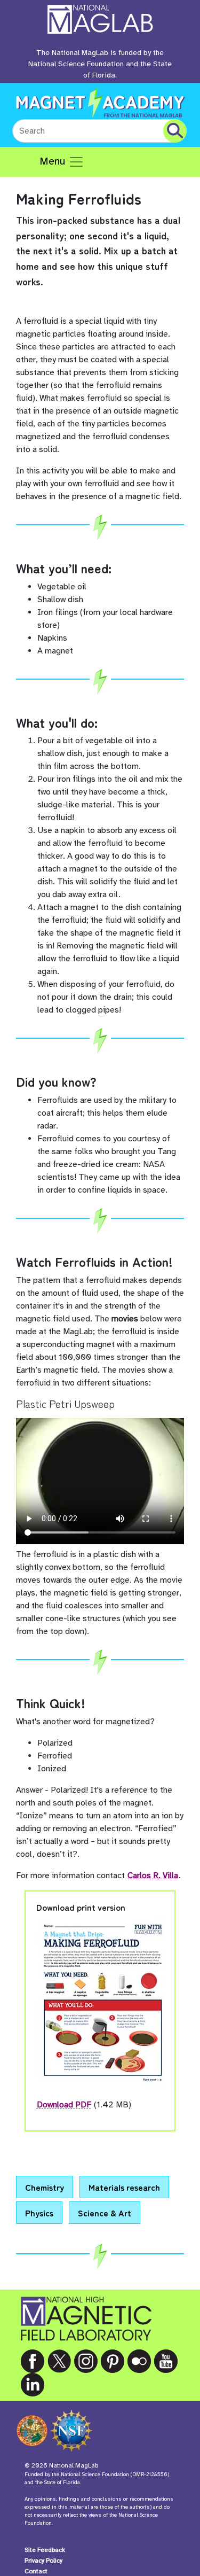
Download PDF (64, 2105)
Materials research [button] (124, 2187)
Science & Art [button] (105, 2213)
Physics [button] (39, 2213)
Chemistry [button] (45, 2187)
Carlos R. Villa (153, 1875)
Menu (54, 161)
